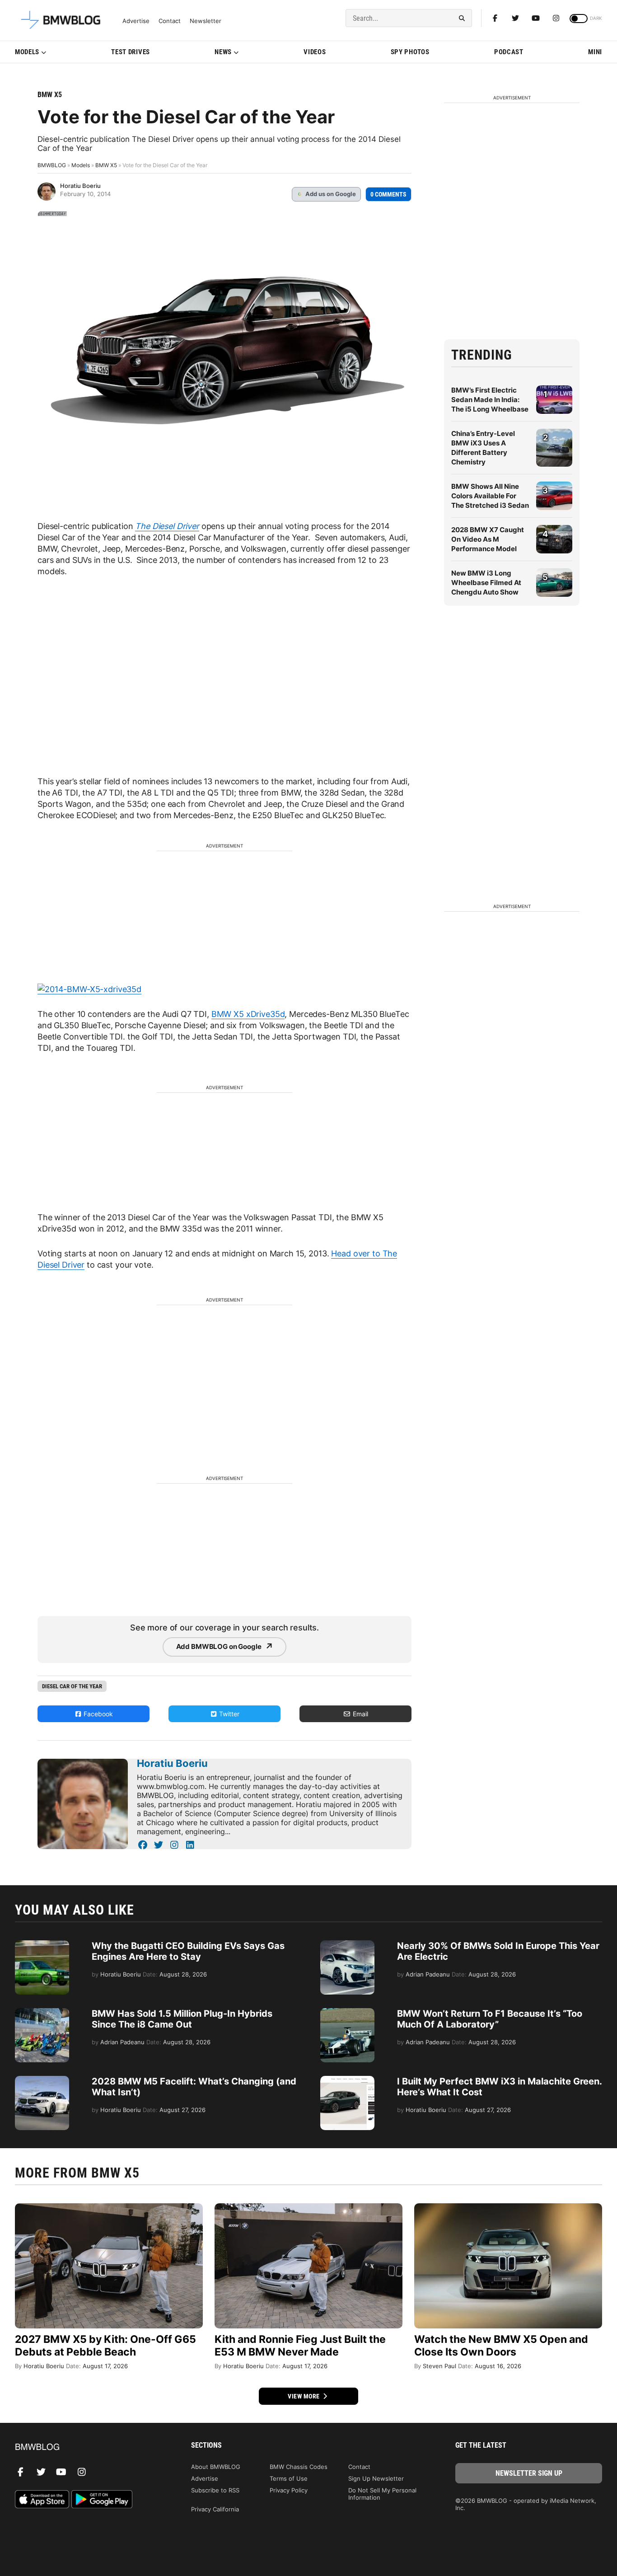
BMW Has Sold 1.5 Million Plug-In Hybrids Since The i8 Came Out (182, 2019)
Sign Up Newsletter (376, 2478)
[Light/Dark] (579, 19)
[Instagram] (556, 18)
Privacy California (215, 2509)
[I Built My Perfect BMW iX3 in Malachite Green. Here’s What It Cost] (347, 2080)
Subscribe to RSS (215, 2490)
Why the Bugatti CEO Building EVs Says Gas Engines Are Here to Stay (188, 1951)
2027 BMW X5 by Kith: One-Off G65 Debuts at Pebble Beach (105, 2346)
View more (304, 2396)
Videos (315, 52)
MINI (595, 52)
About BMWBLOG (216, 2467)
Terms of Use (289, 2478)
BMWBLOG (52, 165)
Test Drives (131, 52)
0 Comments (388, 194)
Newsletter (206, 21)
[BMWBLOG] (88, 2447)
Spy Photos (410, 52)
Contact (170, 21)
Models (27, 52)
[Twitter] (515, 18)
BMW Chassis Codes (299, 2467)
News (223, 52)
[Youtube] (536, 18)
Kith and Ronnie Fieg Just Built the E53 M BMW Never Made (300, 2346)
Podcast (509, 52)
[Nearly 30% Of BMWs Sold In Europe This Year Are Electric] (347, 1945)
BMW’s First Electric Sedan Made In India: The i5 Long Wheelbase (490, 400)
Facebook (97, 1714)
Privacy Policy (289, 2490)
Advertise (136, 21)
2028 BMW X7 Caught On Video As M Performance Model (488, 539)
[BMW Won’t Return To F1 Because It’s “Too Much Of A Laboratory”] (347, 2013)
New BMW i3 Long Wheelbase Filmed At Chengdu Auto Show (486, 583)
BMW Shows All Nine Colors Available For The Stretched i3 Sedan (490, 496)
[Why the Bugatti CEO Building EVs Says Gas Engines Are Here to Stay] (42, 1945)
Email (360, 1714)
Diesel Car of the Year (72, 1686)
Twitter (228, 1714)
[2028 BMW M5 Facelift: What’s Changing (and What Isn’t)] (42, 2080)
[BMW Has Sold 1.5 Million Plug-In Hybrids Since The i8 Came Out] (42, 2013)
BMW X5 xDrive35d (248, 1014)
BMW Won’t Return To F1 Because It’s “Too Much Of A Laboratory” (490, 2019)
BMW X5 (50, 95)
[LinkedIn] (190, 1845)
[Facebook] (495, 18)
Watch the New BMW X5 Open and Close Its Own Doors (501, 2346)
